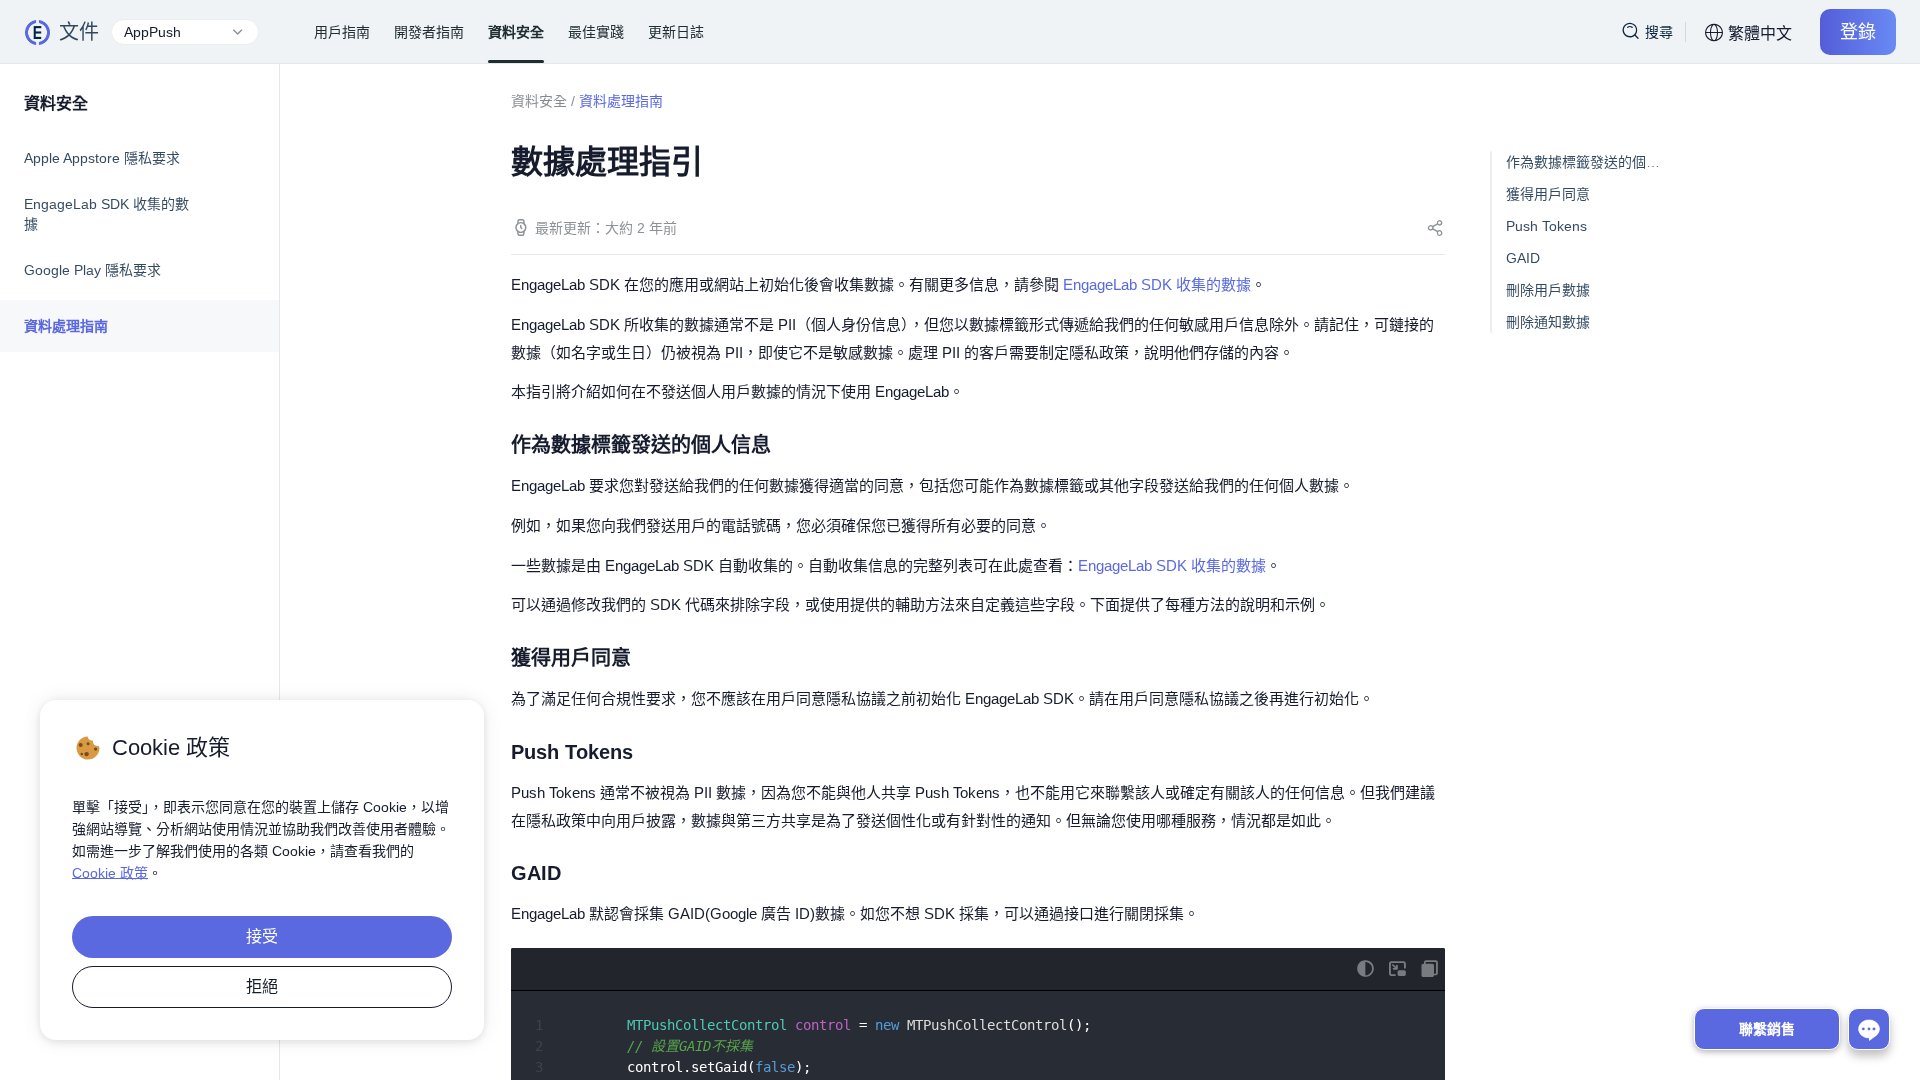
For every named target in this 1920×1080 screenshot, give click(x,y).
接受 (262, 936)
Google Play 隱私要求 (92, 270)
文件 (79, 32)
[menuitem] (139, 158)
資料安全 (539, 101)
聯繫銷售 (1767, 1029)
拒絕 (262, 986)
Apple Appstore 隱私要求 (102, 158)
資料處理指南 (66, 326)
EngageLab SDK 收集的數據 (106, 214)
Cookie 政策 (110, 873)
